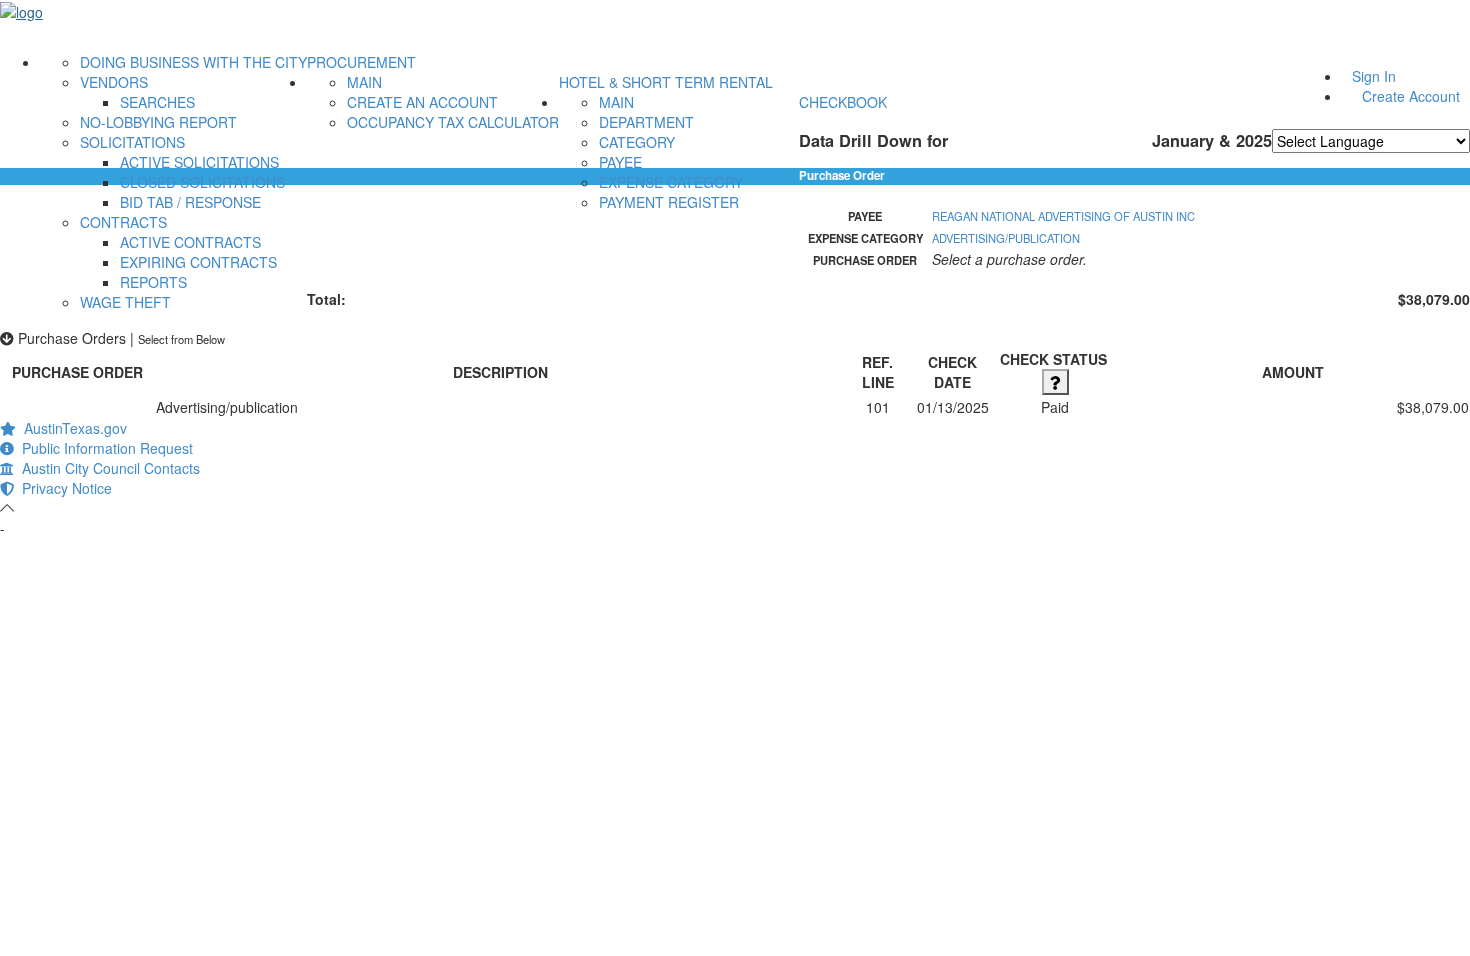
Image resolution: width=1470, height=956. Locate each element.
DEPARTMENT (646, 122)
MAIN (364, 82)
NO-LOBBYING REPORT (158, 122)
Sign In (1374, 76)
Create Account (1411, 96)
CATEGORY (637, 142)
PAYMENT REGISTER (669, 202)
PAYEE (620, 162)
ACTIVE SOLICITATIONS (199, 162)
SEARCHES (157, 102)
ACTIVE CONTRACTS (190, 242)
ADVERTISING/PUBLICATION (1006, 238)
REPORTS (153, 282)
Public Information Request (103, 448)
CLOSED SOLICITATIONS (202, 182)
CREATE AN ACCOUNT (422, 102)
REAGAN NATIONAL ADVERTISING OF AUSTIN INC (1063, 216)
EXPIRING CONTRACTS (198, 262)
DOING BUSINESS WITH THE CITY (193, 62)
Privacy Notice (63, 488)
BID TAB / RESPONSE (190, 202)
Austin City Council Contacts (107, 468)
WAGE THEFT (125, 302)
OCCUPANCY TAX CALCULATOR (453, 122)
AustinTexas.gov (71, 428)
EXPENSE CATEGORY (671, 182)
